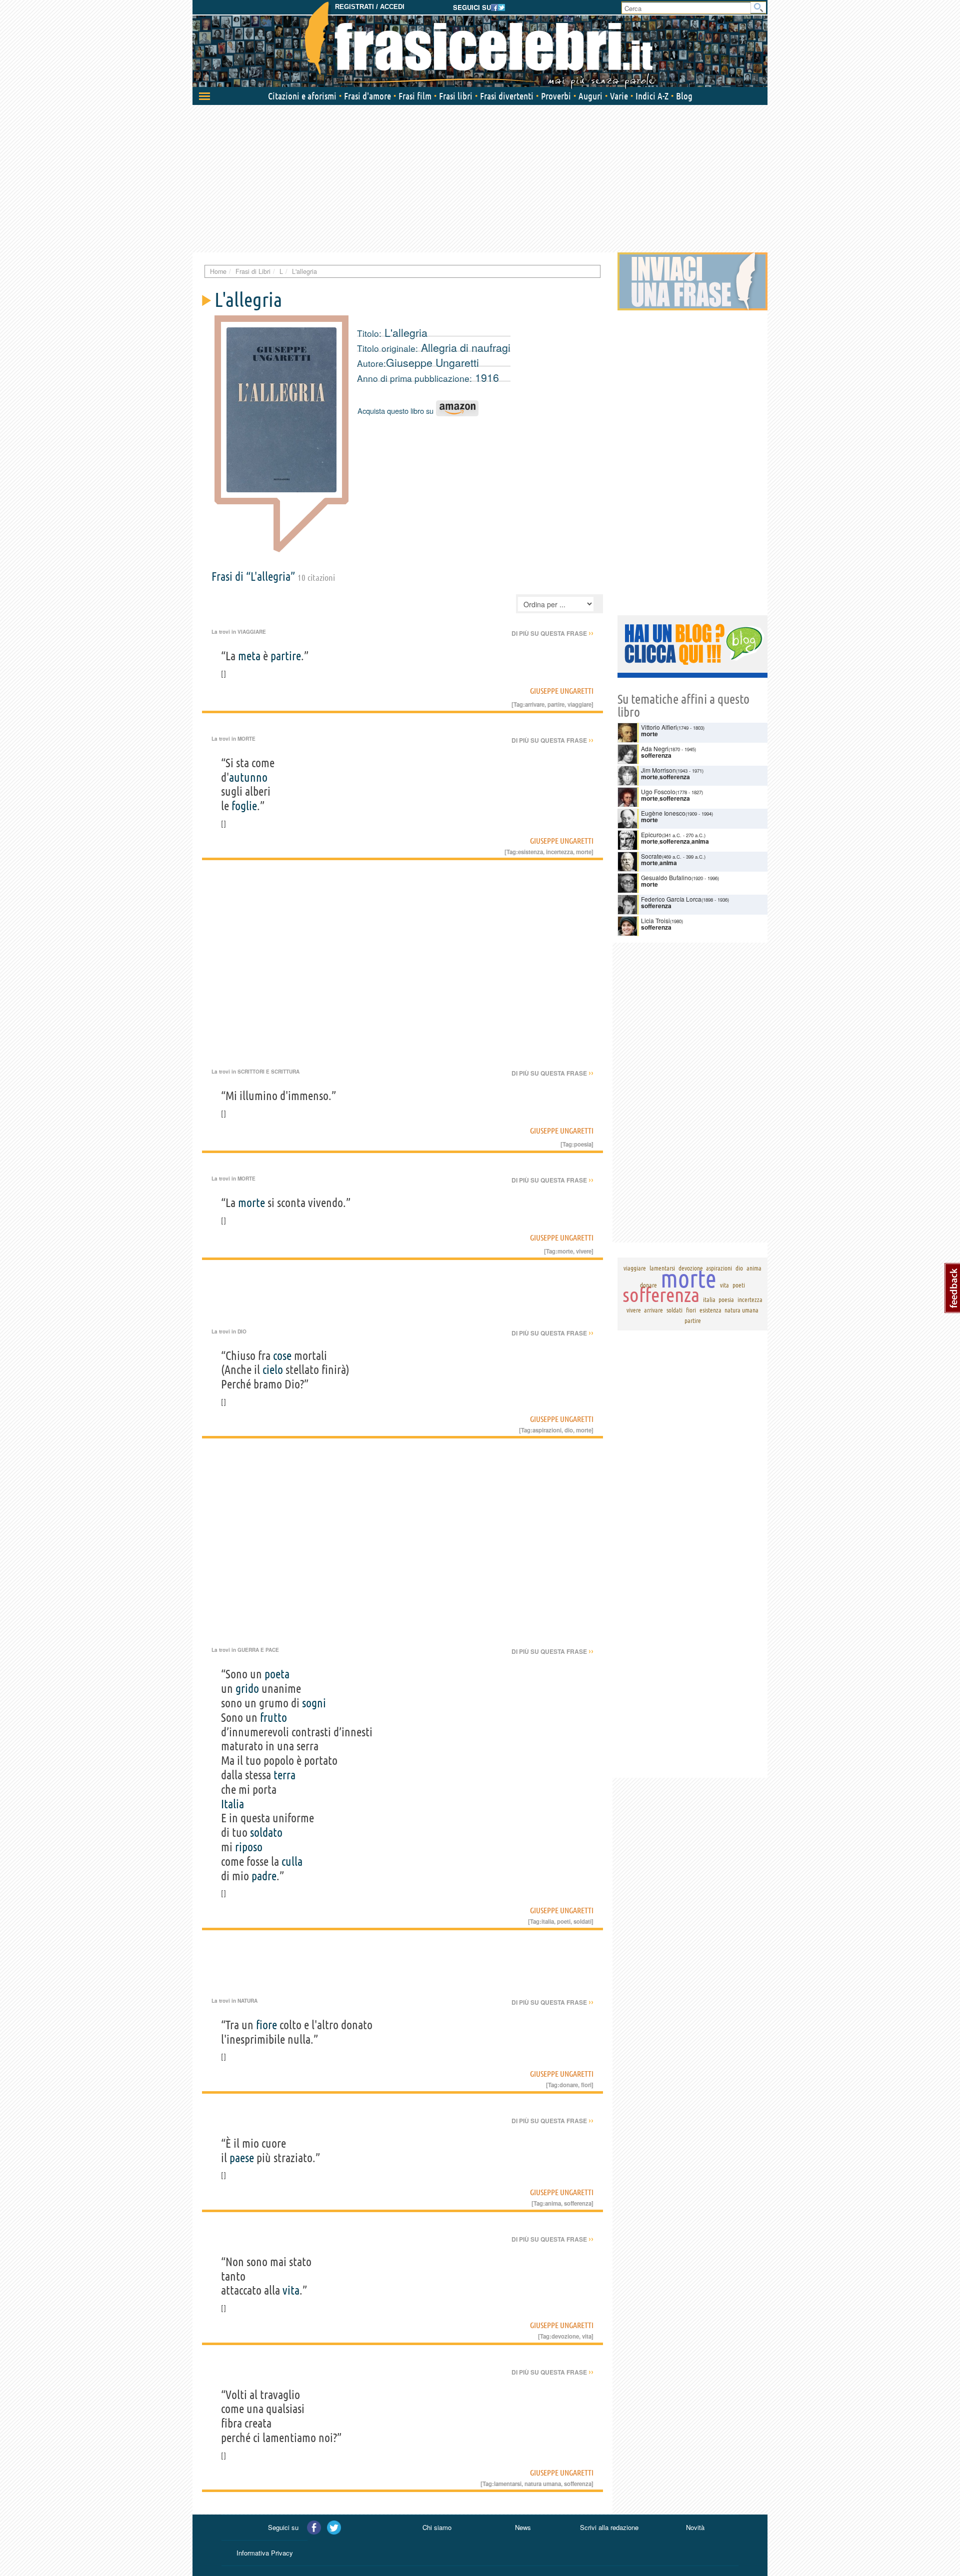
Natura (247, 2001)
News (523, 2527)
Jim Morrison (658, 770)
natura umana (543, 2484)
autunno (248, 777)
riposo (249, 1847)
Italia (232, 1804)
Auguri (590, 96)
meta (249, 656)
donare (569, 2085)
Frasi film (415, 96)
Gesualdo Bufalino (666, 877)
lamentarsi (508, 2484)
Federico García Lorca (671, 899)
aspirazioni (547, 1430)
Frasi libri (456, 96)
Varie (619, 96)
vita (291, 2290)
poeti (564, 1921)
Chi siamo (437, 2527)
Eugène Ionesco (663, 813)
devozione (565, 2336)
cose (282, 1356)
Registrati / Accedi (370, 7)
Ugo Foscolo (658, 791)
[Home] (480, 45)
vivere (584, 1251)
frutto (273, 1718)
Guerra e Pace (258, 1650)
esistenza (530, 852)
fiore (266, 2025)
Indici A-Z (652, 96)
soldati (582, 1921)
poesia (583, 1144)
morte (584, 852)
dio (569, 1430)
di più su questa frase (552, 633)
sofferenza (578, 2203)
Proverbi (556, 96)
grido (247, 1689)
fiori (586, 2085)
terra (284, 1775)
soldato (266, 1833)
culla (292, 1862)
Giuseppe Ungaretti (432, 362)
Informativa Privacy (265, 2553)
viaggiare (579, 704)
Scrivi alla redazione (609, 2527)
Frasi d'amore (367, 96)
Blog (684, 96)
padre (264, 1876)
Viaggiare (252, 632)
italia (548, 1921)
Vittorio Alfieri (659, 727)
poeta (277, 1674)
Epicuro (651, 834)
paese (242, 2158)
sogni (314, 1703)
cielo (273, 1370)
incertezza (559, 852)
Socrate (651, 856)
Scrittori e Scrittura (268, 1072)
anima (553, 2203)
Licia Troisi (655, 920)
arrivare (535, 704)
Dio (242, 1331)
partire (286, 656)
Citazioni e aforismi (302, 96)
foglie (244, 806)
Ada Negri (655, 748)
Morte (246, 739)
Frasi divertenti (507, 96)
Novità (695, 2527)
